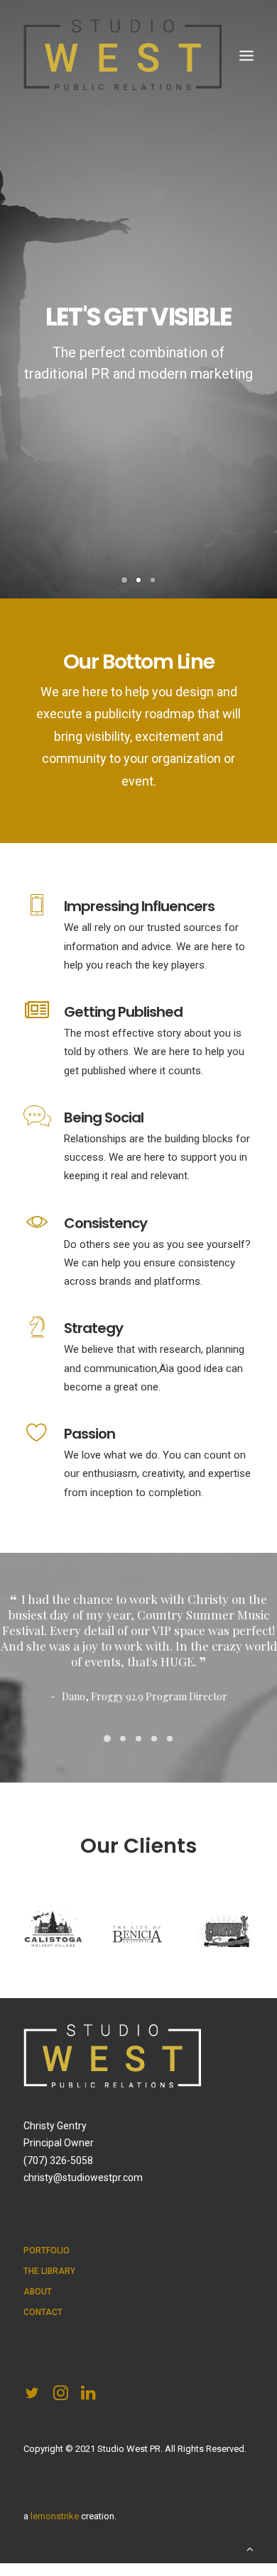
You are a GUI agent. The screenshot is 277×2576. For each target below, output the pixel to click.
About (38, 2338)
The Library (49, 2318)
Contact (43, 2359)
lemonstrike (55, 2563)
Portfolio (47, 2297)
